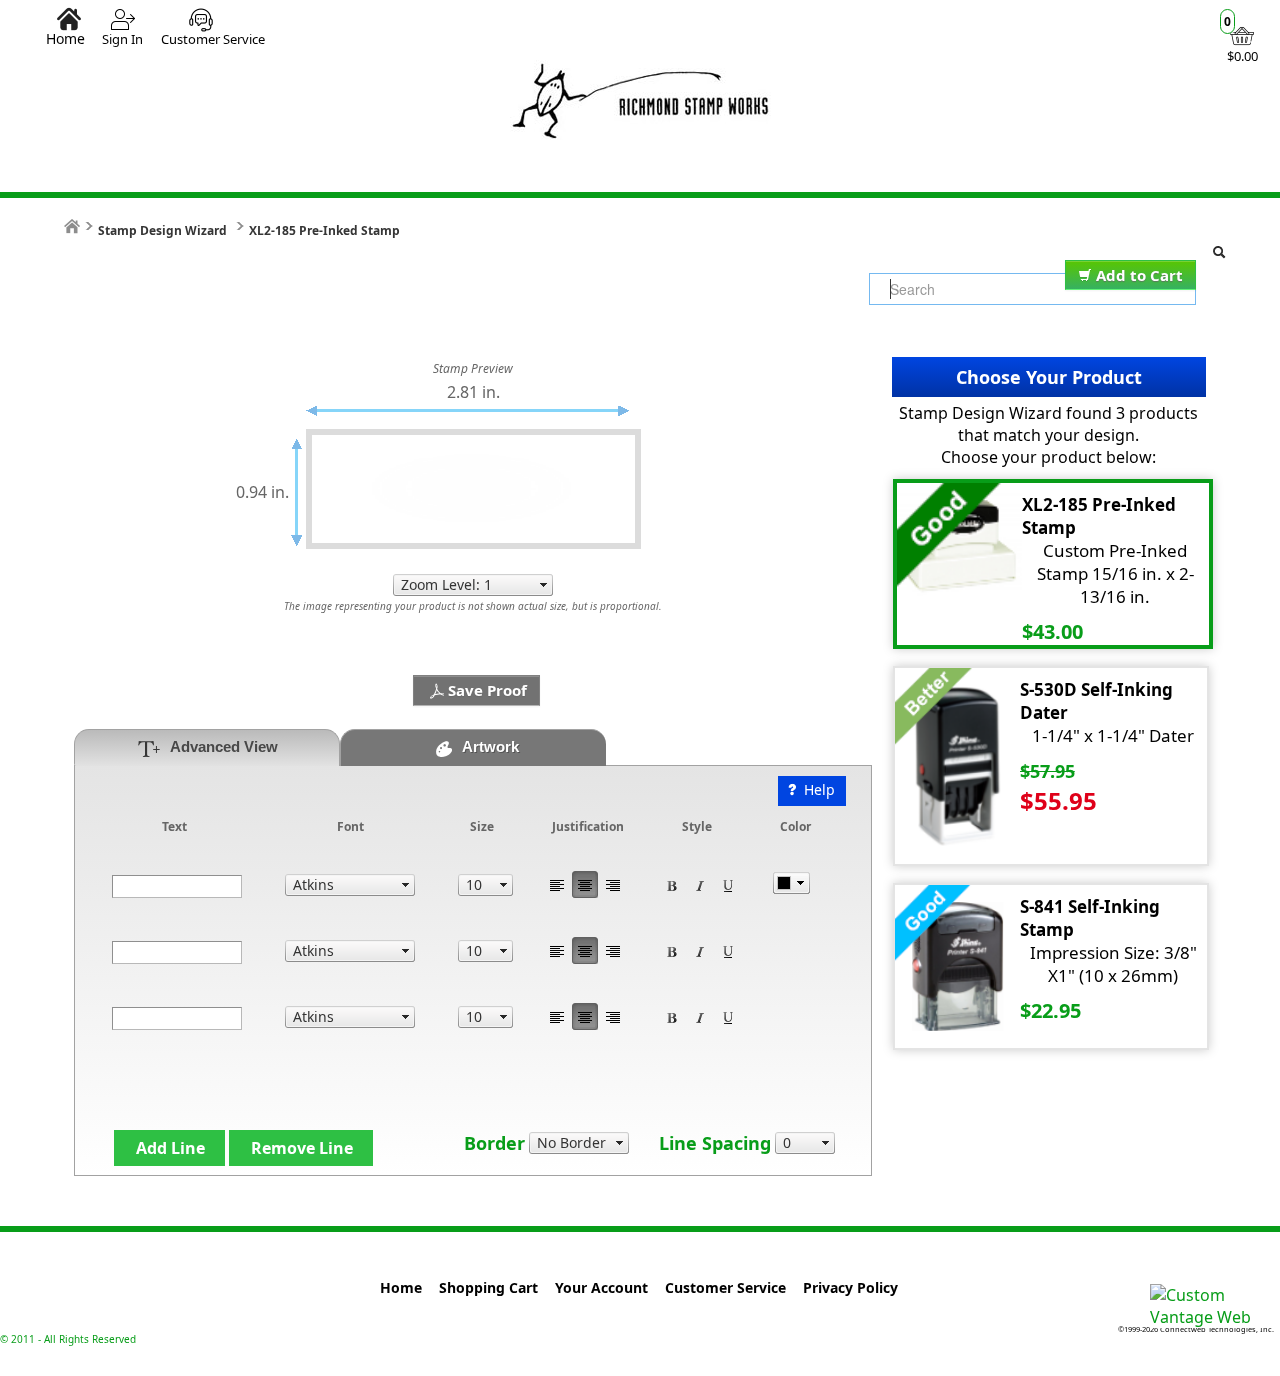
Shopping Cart (488, 1287)
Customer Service (213, 39)
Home (65, 38)
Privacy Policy (850, 1287)
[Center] (585, 884)
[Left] (557, 884)
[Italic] (700, 884)
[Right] (613, 884)
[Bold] (672, 884)
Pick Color (791, 883)
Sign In (122, 39)
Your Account (601, 1287)
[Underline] (728, 884)
